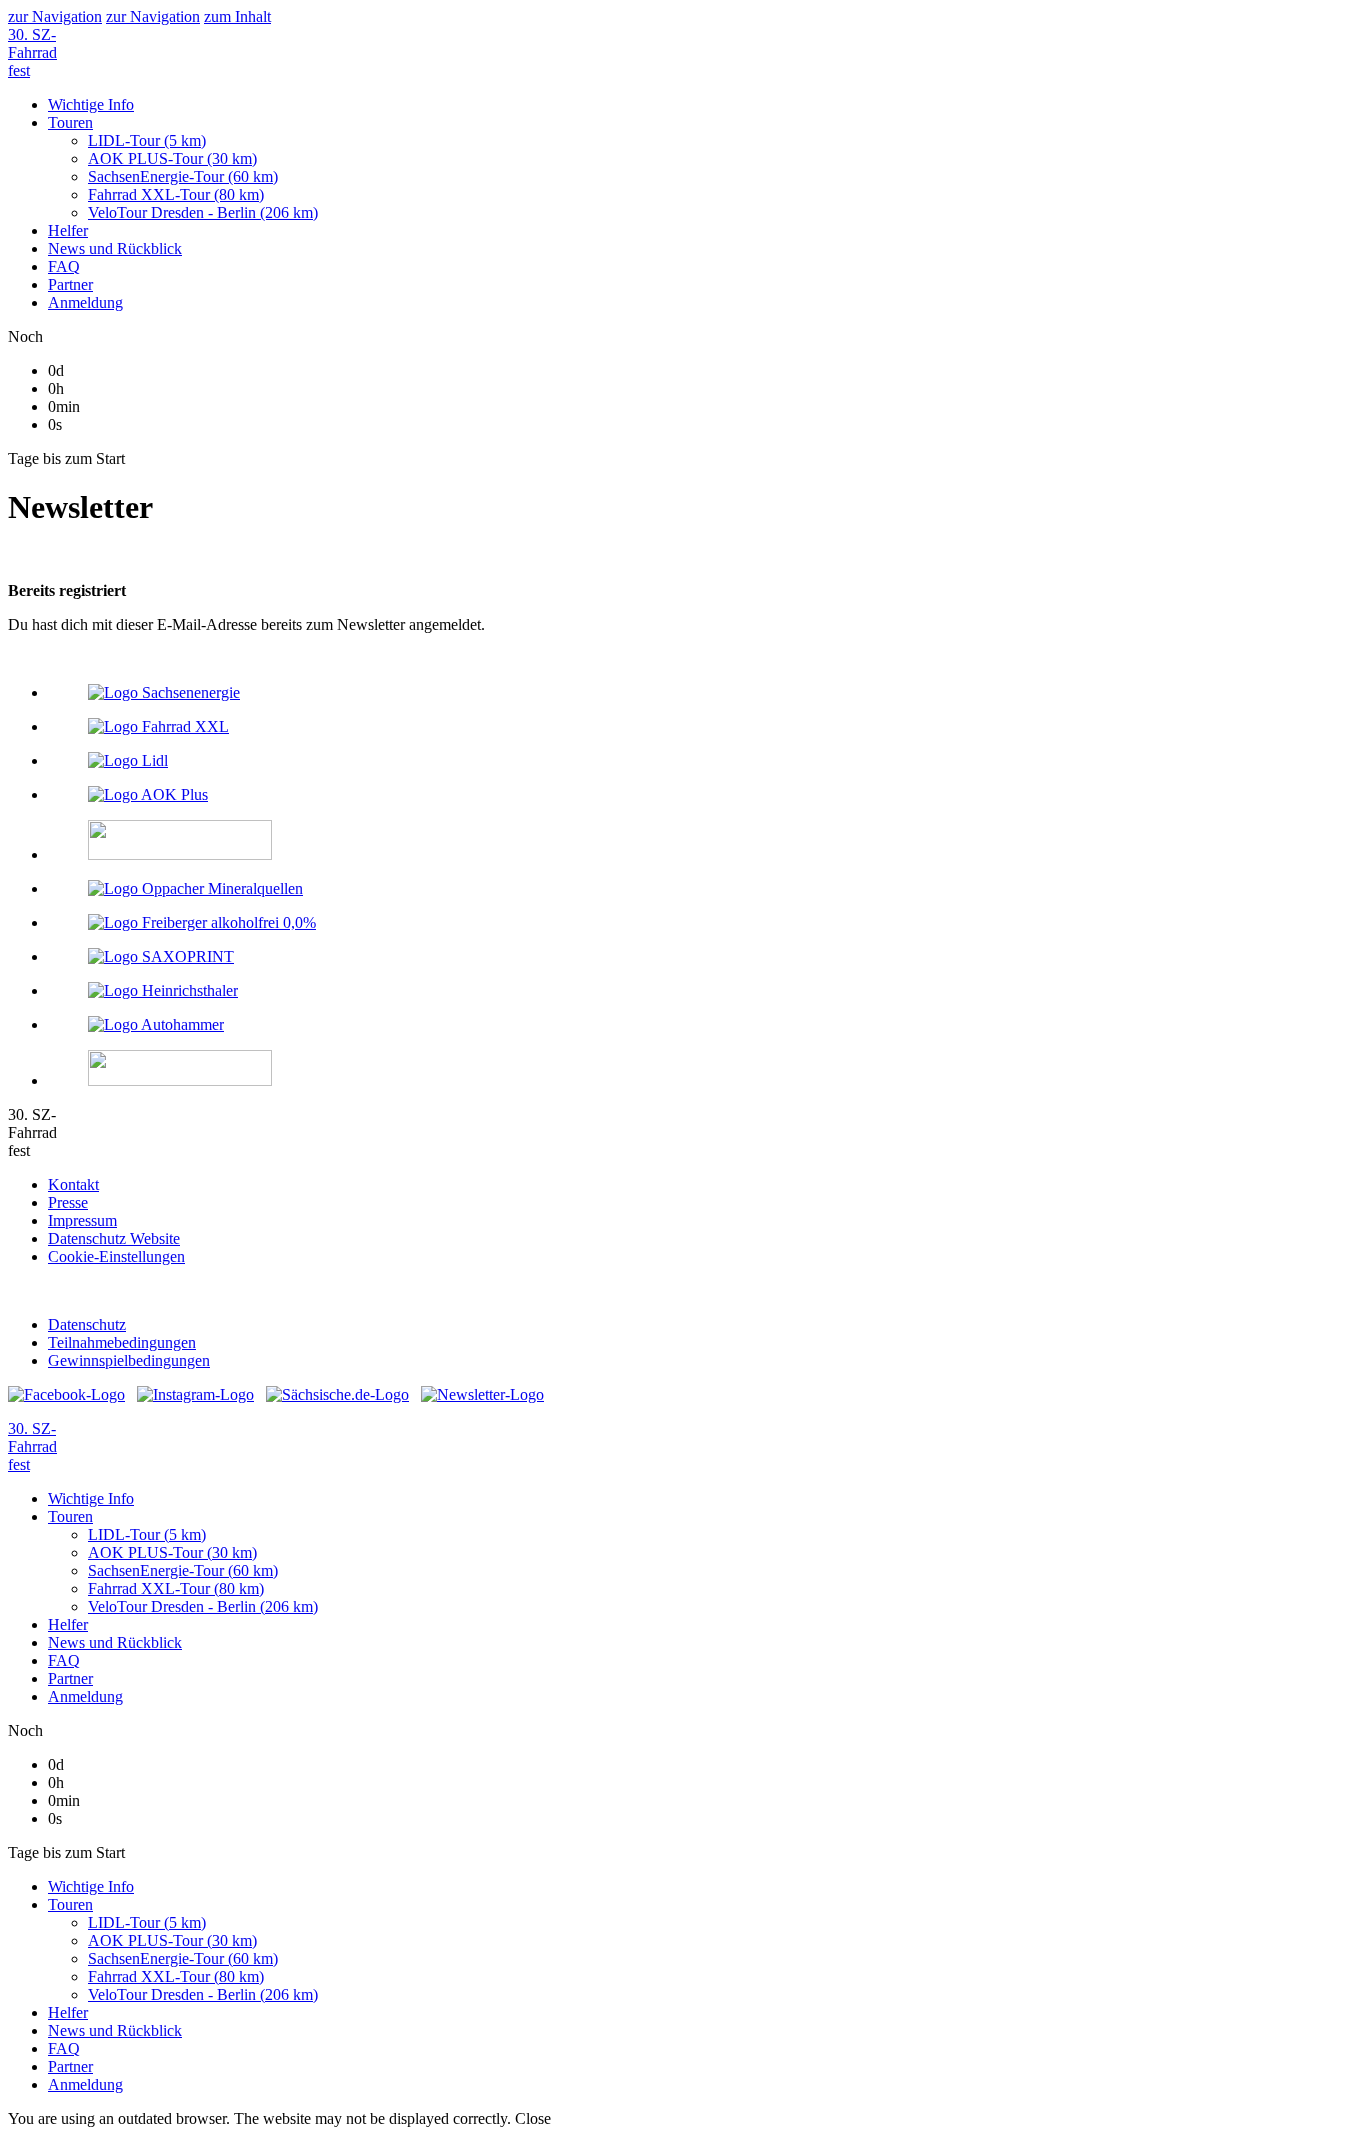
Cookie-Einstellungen (116, 1256)
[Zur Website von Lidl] (703, 761)
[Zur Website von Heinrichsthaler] (703, 991)
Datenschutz (87, 1324)
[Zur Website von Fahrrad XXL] (703, 727)
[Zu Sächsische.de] (337, 1394)
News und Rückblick (115, 2030)
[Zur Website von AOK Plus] (703, 795)
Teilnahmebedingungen (122, 1342)
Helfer (68, 2012)
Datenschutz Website (114, 1238)
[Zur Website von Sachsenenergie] (703, 693)
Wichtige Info (91, 1886)
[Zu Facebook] (66, 1394)
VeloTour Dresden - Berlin (203, 1994)
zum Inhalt (237, 16)
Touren (70, 1904)
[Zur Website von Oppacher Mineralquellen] (703, 889)
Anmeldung (85, 2084)
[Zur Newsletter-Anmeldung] (482, 1394)
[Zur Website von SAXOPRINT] (703, 957)
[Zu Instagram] (195, 1394)
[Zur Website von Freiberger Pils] (703, 923)
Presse (68, 1202)
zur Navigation (55, 16)
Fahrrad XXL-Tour (176, 1976)
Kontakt (73, 1184)
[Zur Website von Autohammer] (703, 1025)
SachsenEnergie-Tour (183, 1958)
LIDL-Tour (147, 1922)
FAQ (64, 2048)
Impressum (82, 1220)
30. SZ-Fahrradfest (32, 52)
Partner (70, 2066)
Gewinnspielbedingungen (129, 1360)
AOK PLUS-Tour (172, 1940)
